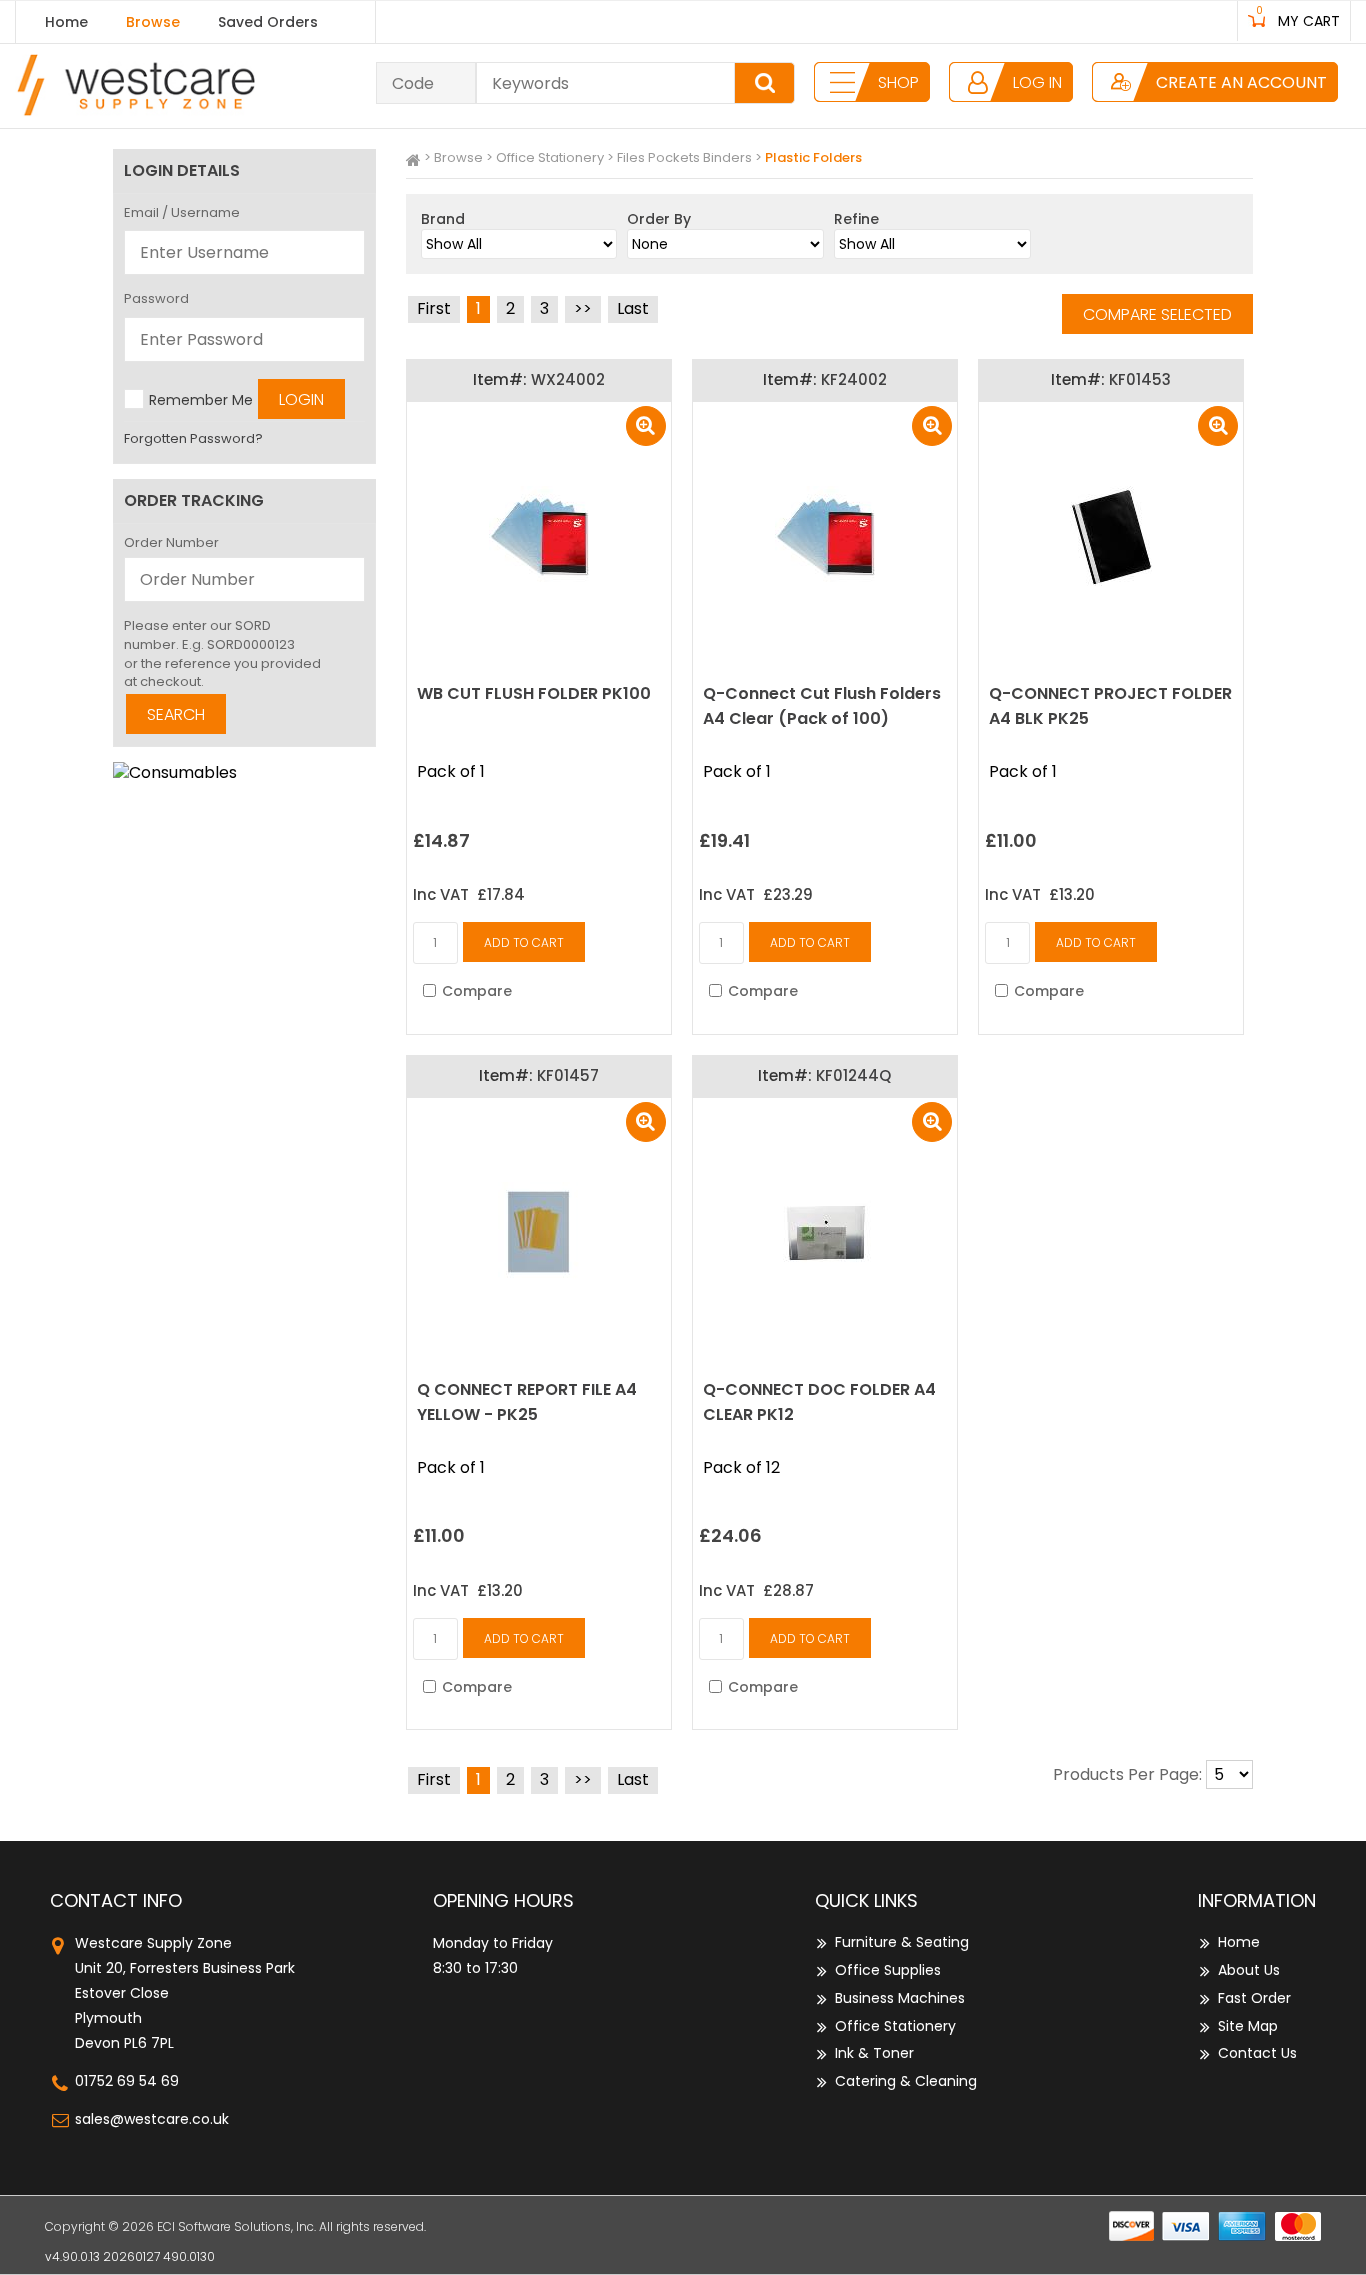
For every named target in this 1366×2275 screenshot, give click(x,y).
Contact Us (1257, 2053)
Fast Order (1254, 1998)
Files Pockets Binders (684, 157)
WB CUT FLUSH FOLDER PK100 (534, 693)
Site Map (1248, 2026)
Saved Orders (268, 22)
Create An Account (1241, 82)
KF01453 (1140, 379)
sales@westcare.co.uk (152, 2119)
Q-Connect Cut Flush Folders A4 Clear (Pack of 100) (822, 706)
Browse (153, 22)
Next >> (583, 309)
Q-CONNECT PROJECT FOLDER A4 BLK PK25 (1110, 706)
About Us (1249, 1970)
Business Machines (900, 1998)
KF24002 (854, 379)
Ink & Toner (874, 2053)
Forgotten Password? (193, 438)
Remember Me (201, 399)
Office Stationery (550, 157)
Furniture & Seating (902, 1942)
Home (66, 22)
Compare (477, 991)
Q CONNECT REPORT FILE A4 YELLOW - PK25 (527, 1402)
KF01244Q (853, 1075)
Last (633, 308)
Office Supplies (888, 1970)
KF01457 (568, 1075)
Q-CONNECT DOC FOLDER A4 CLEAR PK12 (819, 1402)
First (434, 308)
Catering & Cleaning (906, 2081)
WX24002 (568, 379)
